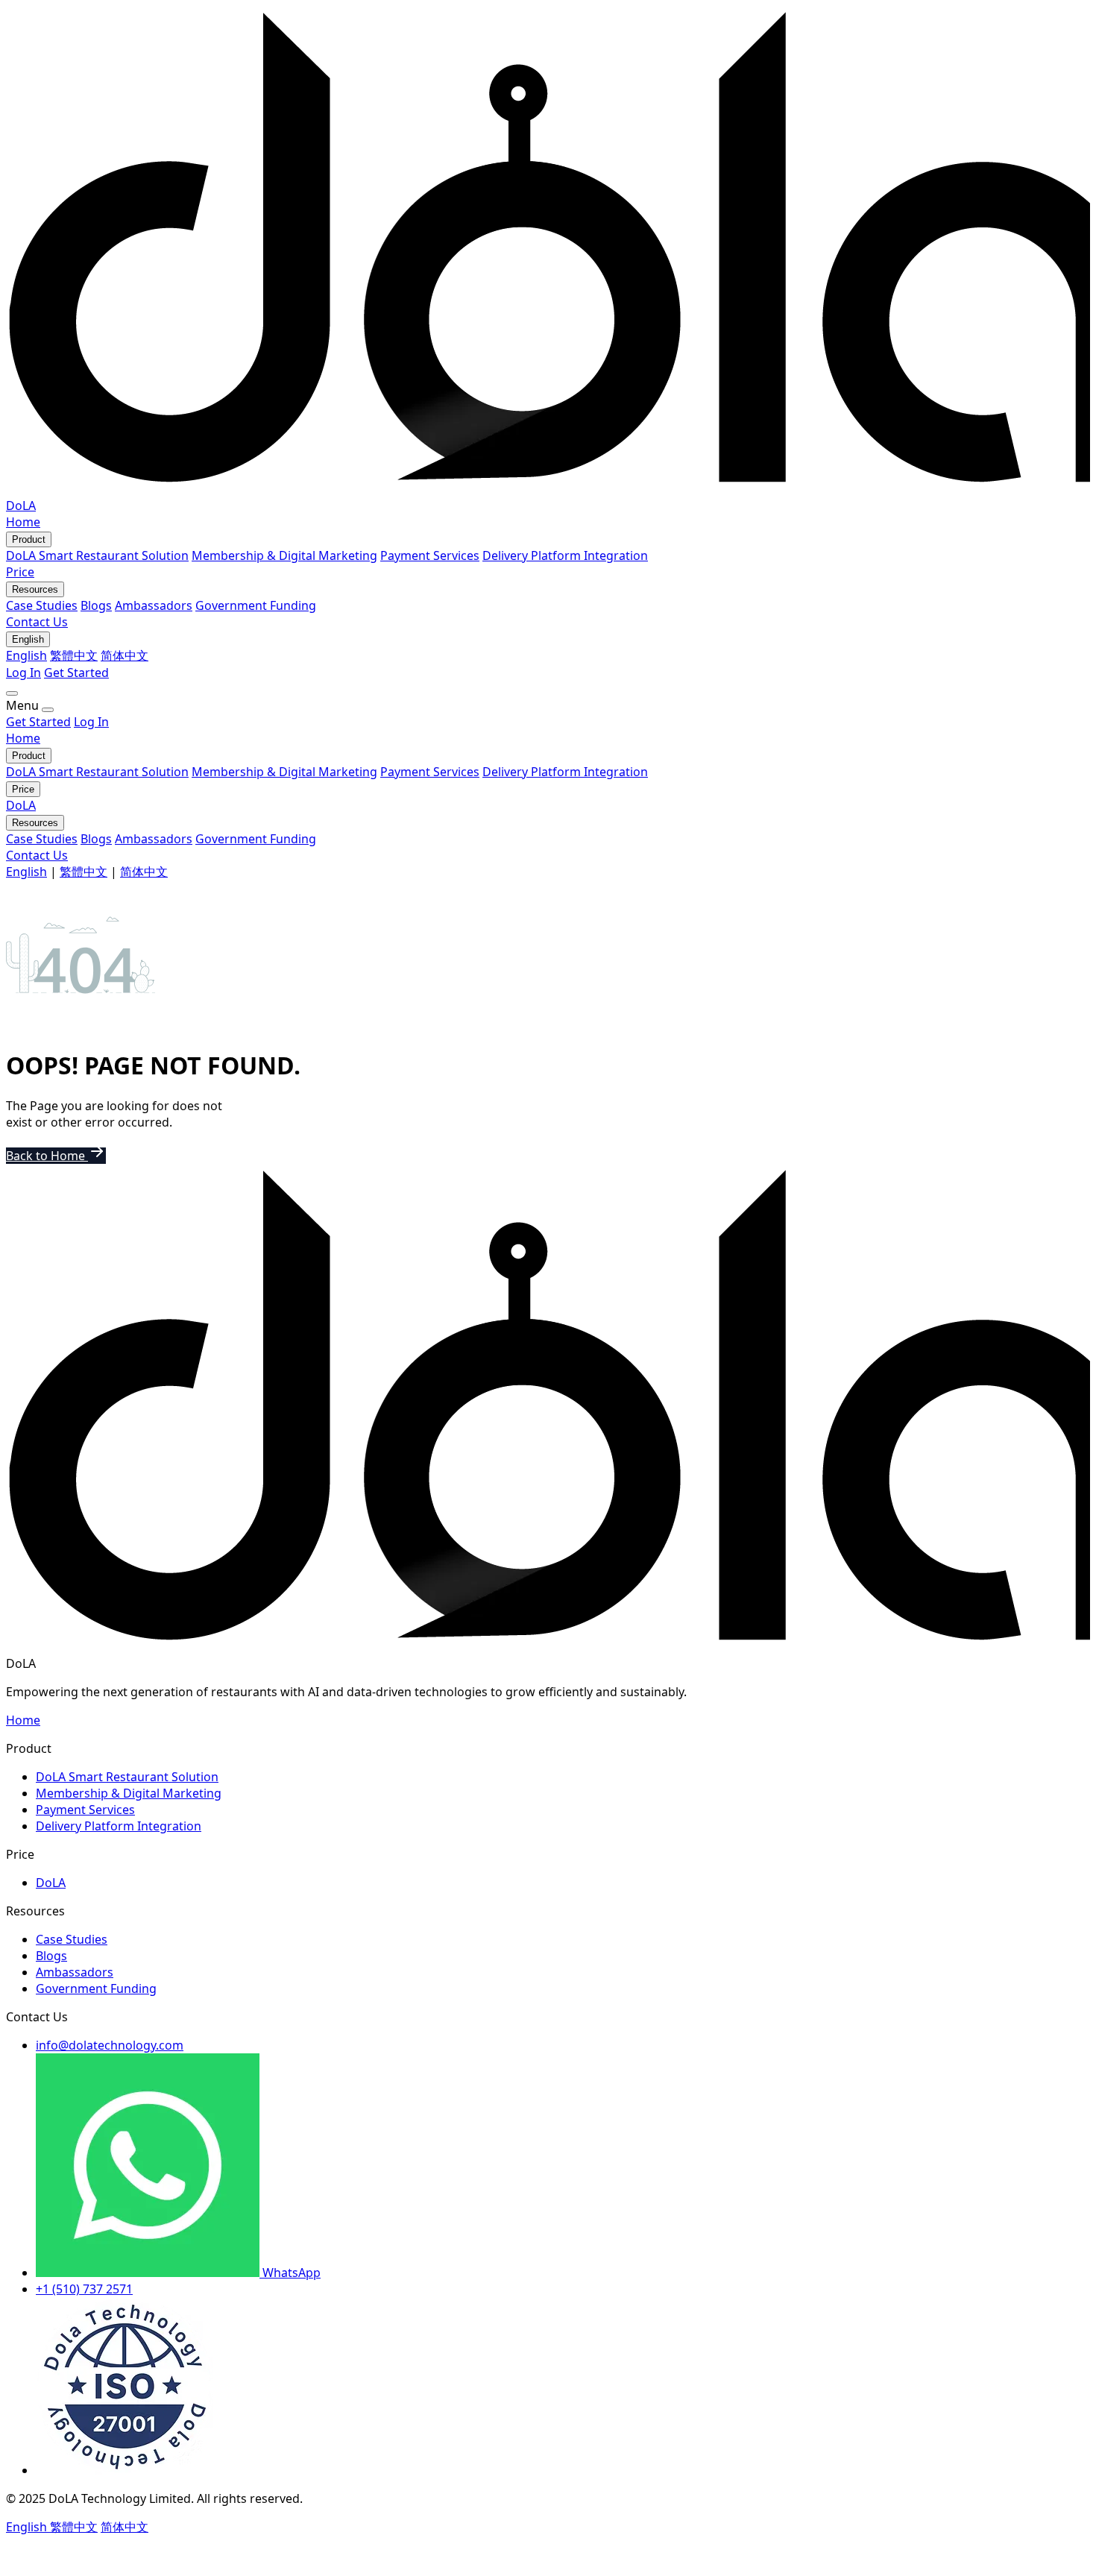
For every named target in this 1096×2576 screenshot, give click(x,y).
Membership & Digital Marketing (284, 555)
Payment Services (430, 555)
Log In (23, 673)
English (26, 655)
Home (23, 522)
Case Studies (42, 605)
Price (20, 572)
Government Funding (256, 605)
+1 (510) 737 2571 (84, 2289)
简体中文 (125, 655)
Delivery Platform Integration (565, 555)
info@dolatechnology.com (110, 2045)
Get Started (76, 673)
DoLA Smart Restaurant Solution (97, 555)
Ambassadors (154, 605)
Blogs (96, 605)
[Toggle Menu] (12, 693)
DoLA (21, 805)
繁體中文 (74, 655)
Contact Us (37, 622)
